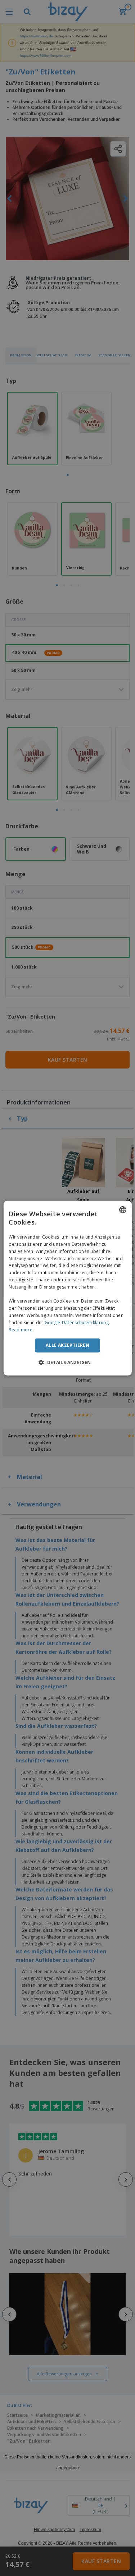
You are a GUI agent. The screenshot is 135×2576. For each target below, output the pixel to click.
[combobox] (123, 1209)
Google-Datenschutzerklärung (77, 1323)
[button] (67, 1362)
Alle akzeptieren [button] (67, 1345)
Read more (21, 1329)
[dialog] (67, 1288)
